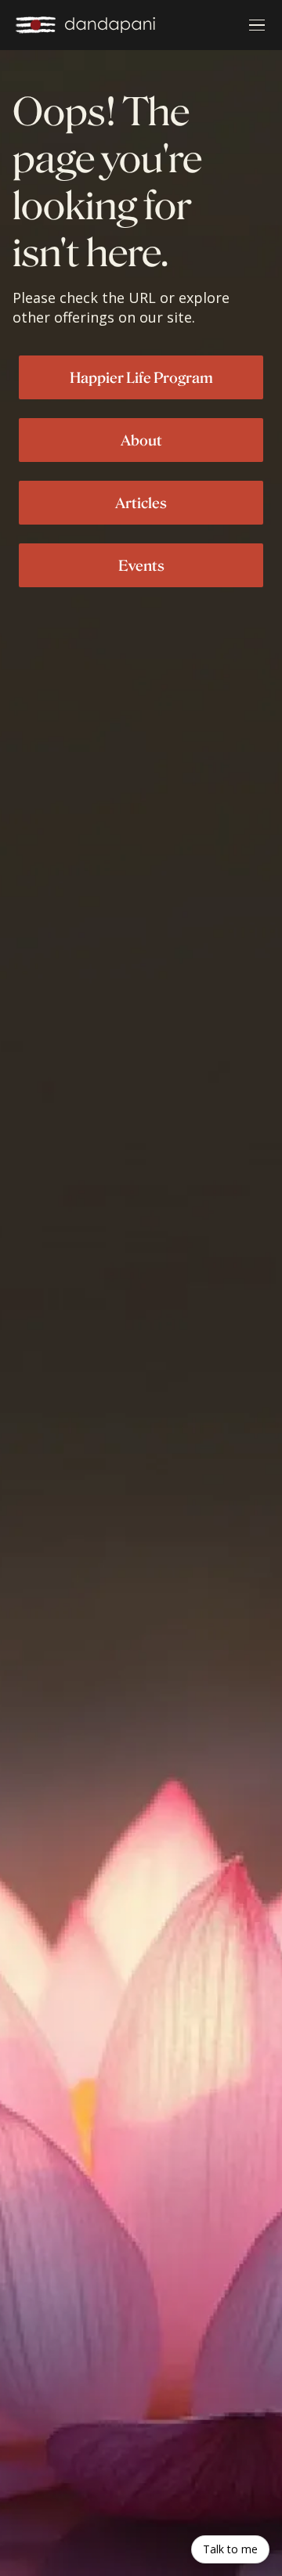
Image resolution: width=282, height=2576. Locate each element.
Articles (141, 503)
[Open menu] (257, 25)
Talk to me (230, 2549)
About (141, 440)
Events (141, 565)
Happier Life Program (141, 377)
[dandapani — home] (85, 25)
